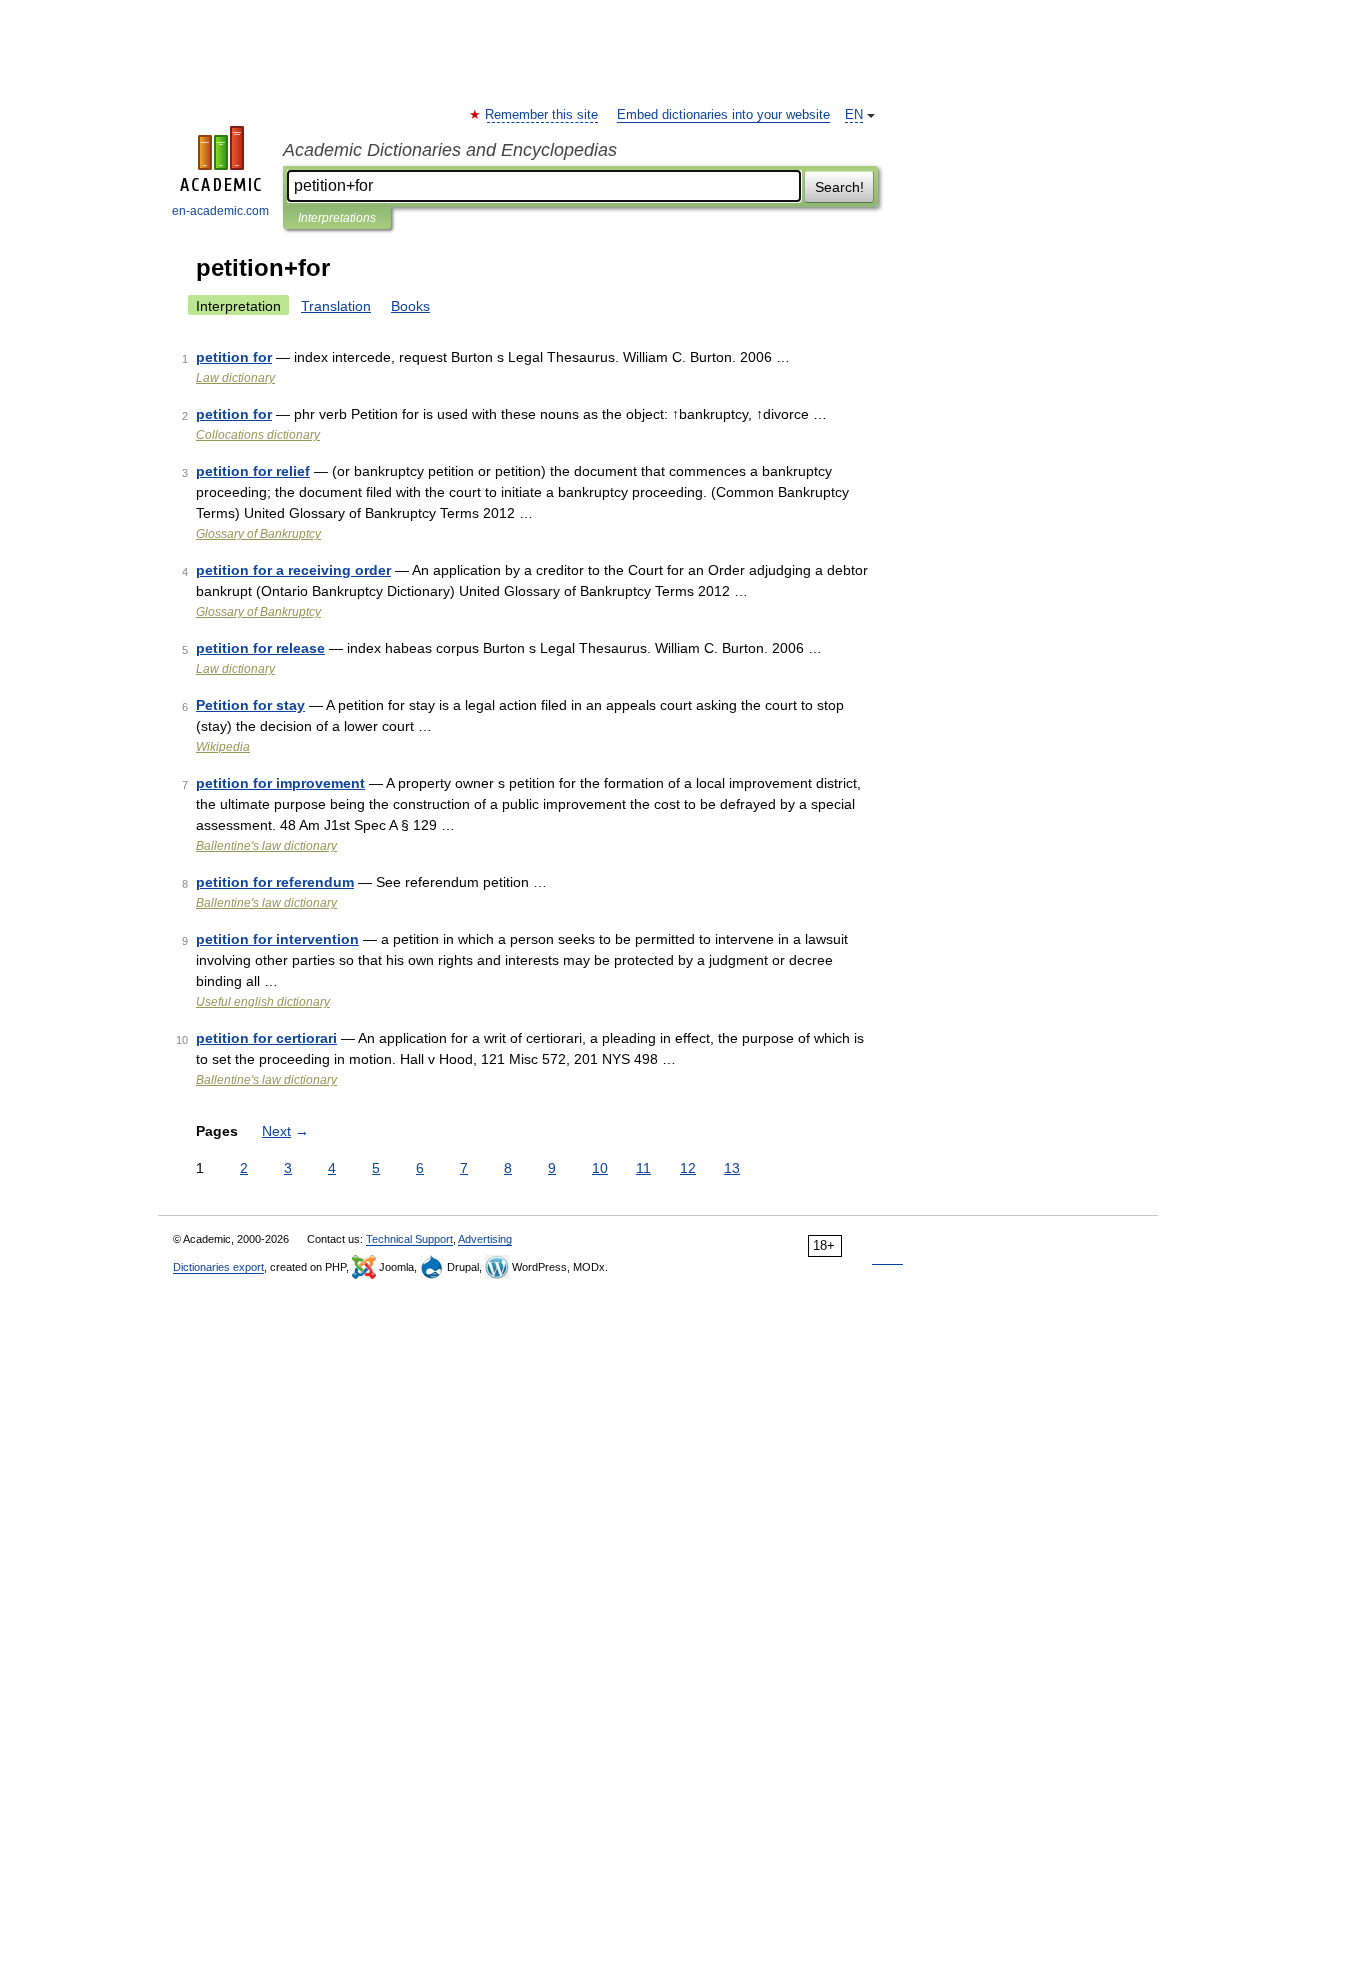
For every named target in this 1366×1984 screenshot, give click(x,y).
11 (643, 1168)
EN (854, 115)
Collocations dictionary (258, 435)
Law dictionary (235, 378)
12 (688, 1168)
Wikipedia (223, 747)
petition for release (260, 648)
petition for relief (253, 471)
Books (410, 306)
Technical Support (409, 1239)
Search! (839, 187)
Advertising (485, 1239)
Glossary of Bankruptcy (258, 534)
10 (600, 1168)
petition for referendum (275, 882)
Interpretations (337, 218)
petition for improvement (280, 783)
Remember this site (542, 115)
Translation (336, 306)
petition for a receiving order (293, 570)
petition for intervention (277, 939)
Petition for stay (250, 705)
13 (732, 1168)
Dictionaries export (218, 1267)
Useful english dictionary (263, 1002)
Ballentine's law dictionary (266, 846)
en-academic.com (220, 211)
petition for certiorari (266, 1038)
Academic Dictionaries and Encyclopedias (450, 150)
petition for (234, 357)
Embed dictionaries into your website (723, 115)
